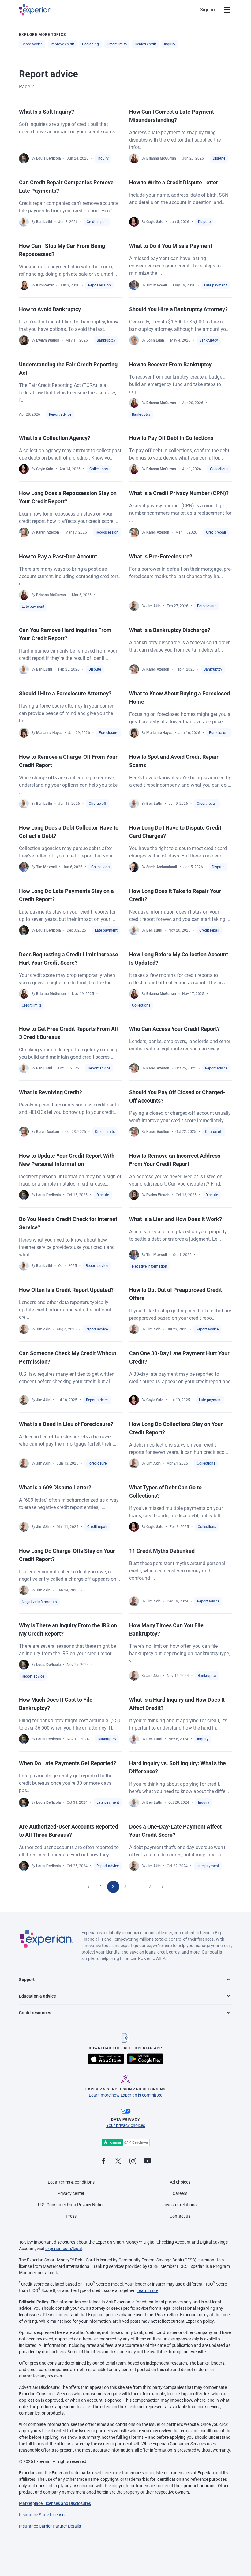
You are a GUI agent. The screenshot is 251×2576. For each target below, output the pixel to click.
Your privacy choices (126, 2125)
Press (71, 2216)
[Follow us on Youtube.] (148, 2161)
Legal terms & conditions (71, 2182)
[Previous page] (89, 1887)
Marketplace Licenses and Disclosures (55, 2503)
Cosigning (90, 44)
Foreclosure (207, 606)
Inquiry (170, 44)
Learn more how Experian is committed (126, 2095)
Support (27, 1980)
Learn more (147, 2290)
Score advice (32, 44)
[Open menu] (223, 10)
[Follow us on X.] (118, 2161)
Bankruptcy (106, 340)
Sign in (207, 10)
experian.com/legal (64, 2249)
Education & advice (37, 1996)
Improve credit (62, 44)
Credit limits (117, 44)
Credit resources (35, 2013)
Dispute (219, 158)
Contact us (180, 2216)
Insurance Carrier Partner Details (50, 2526)
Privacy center (71, 2193)
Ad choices (180, 2182)
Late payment (215, 285)
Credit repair (97, 222)
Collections (99, 469)
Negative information (150, 1266)
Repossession (99, 285)
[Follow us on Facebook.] (103, 2161)
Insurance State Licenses (43, 2515)
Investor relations (180, 2205)
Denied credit (145, 44)
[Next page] (162, 1887)
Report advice (60, 414)
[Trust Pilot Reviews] (125, 2142)
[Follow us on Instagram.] (133, 2161)
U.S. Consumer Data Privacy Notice (71, 2205)
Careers (180, 2193)
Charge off (97, 804)
